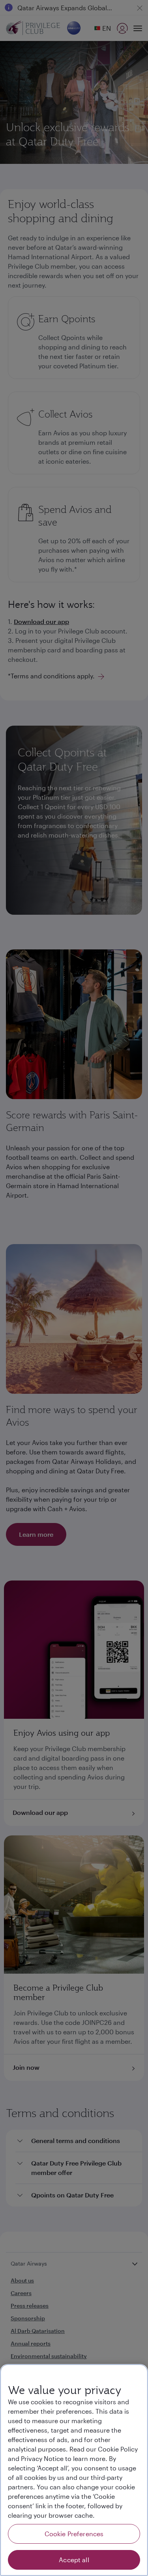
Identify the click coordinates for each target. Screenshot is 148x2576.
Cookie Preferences (74, 2534)
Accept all (74, 2560)
